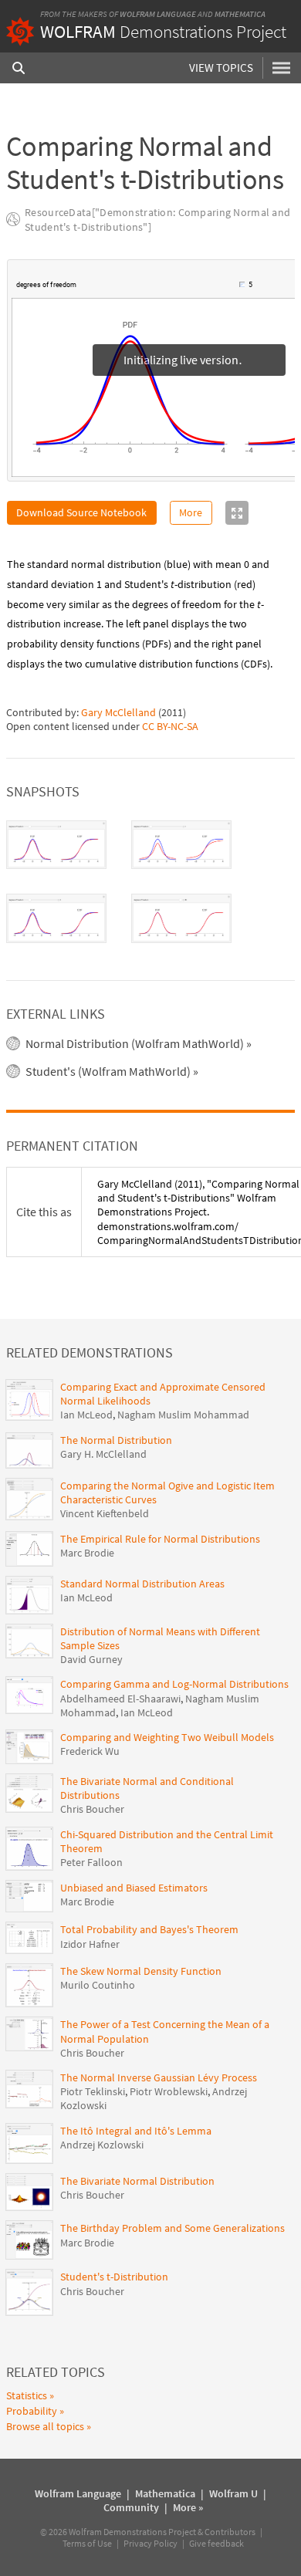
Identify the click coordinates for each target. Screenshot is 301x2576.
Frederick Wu (90, 1752)
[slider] (158, 286)
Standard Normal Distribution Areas (142, 1584)
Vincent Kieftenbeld (105, 1514)
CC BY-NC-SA (170, 727)
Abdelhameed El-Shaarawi (120, 1699)
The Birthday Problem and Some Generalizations (172, 2229)
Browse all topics (45, 2427)
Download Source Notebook (81, 513)
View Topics (221, 68)
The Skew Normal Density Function (141, 1972)
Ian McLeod (86, 1415)
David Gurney (91, 1660)
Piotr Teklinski (93, 2092)
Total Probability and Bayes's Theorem (149, 1930)
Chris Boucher (92, 1810)
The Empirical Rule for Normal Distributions (160, 1540)
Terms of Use (87, 2544)
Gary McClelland (118, 713)
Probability (32, 2412)
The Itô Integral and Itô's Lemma (136, 2131)
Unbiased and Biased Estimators (134, 1888)
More (191, 513)
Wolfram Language (158, 14)
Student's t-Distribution (114, 2277)
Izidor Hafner (90, 1945)
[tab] (56, 846)
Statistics (27, 2396)
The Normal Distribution (116, 1441)
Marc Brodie (87, 1553)
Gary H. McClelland (103, 1455)
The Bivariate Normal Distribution (137, 2182)
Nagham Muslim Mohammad (183, 1415)
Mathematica (240, 14)
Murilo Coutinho (98, 1986)
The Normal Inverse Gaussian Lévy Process (159, 2078)
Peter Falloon (91, 1863)
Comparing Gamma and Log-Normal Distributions (174, 1685)
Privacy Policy (150, 2544)
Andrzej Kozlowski (102, 2145)
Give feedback (216, 2544)
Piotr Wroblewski (169, 2092)
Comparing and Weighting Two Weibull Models (167, 1738)
